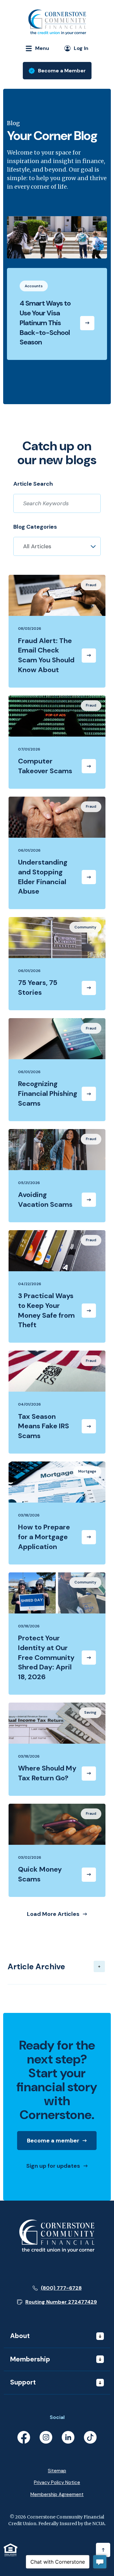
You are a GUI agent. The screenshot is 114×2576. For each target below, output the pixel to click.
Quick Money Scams (40, 1874)
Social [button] (57, 2417)
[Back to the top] (103, 2550)
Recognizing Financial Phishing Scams (48, 1094)
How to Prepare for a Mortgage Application (44, 1537)
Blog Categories (35, 527)
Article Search (33, 484)
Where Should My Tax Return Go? (47, 1773)
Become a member (62, 2143)
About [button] (20, 2336)
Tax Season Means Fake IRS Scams (44, 1426)
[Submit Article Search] (92, 503)
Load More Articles (53, 1914)
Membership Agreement (57, 2494)
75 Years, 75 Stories (38, 987)
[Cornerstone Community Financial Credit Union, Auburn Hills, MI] (57, 22)
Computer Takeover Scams (45, 766)
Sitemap (57, 2471)
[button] (57, 1967)
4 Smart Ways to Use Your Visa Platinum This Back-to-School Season (45, 323)
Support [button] (23, 2382)
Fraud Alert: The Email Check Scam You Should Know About (46, 655)
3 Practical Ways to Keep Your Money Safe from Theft (46, 1310)
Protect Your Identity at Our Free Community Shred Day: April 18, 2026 (46, 1657)
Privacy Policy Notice (57, 2482)
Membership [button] (30, 2359)
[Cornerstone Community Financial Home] (57, 2236)
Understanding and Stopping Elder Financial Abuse (43, 877)
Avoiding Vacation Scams (45, 1200)
